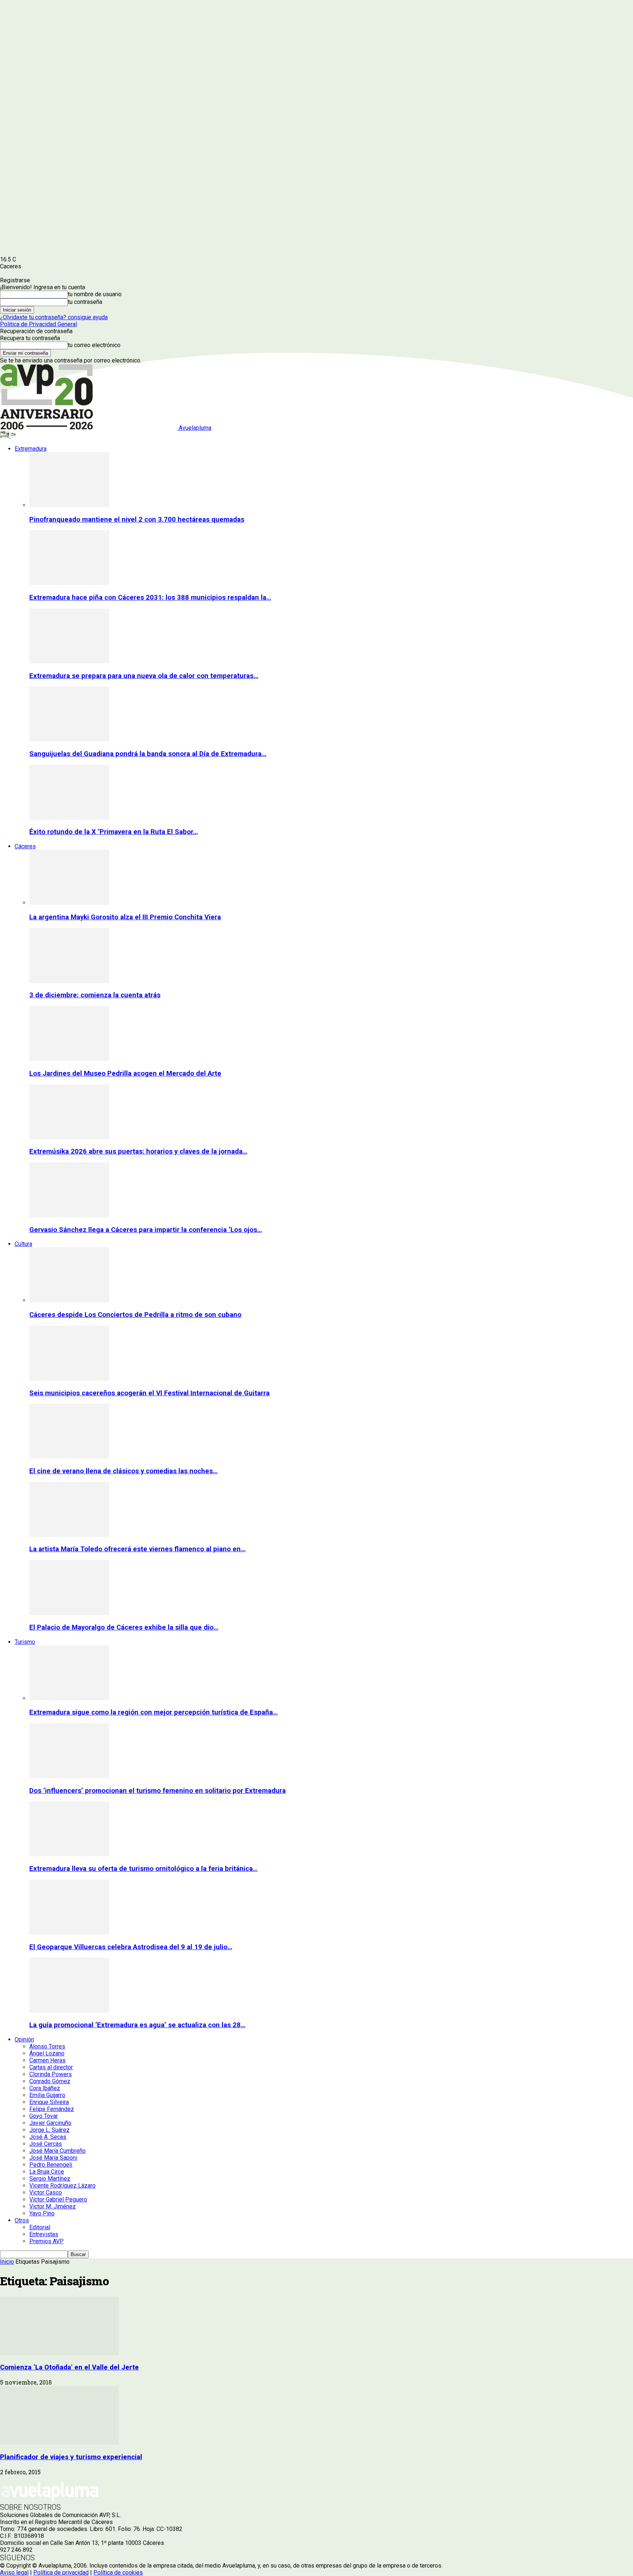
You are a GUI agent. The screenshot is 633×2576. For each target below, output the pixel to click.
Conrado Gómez (50, 2081)
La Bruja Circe (47, 2172)
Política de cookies (118, 2573)
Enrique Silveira (49, 2102)
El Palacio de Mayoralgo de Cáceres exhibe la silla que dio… (124, 1627)
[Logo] (5, 436)
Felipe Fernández (52, 2109)
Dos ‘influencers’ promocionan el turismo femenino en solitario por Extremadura (158, 1791)
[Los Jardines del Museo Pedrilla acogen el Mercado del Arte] (69, 1059)
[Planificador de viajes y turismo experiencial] (59, 2443)
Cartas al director (51, 2067)
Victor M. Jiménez (53, 2206)
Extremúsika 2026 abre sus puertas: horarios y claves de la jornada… (138, 1151)
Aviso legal (14, 2573)
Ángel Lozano (47, 2053)
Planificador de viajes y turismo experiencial (71, 2457)
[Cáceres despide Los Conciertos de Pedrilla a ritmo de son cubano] (69, 1300)
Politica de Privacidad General (38, 324)
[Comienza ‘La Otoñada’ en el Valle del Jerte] (59, 2353)
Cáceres (25, 846)
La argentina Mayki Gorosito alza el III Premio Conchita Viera (125, 917)
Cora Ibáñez (45, 2088)
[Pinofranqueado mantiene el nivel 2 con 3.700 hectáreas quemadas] (69, 505)
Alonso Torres (47, 2046)
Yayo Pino (42, 2213)
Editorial (40, 2227)
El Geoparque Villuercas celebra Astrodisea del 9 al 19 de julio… (131, 1947)
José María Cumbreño (58, 2151)
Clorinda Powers (51, 2074)
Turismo (25, 1642)
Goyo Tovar (44, 2116)
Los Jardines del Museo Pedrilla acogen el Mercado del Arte (125, 1073)
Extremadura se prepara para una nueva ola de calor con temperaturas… (144, 676)
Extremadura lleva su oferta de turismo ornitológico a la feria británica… (143, 1869)
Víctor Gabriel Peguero (58, 2199)
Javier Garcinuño (50, 2123)
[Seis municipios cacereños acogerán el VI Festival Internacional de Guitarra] (69, 1379)
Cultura (23, 1244)
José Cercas (46, 2144)
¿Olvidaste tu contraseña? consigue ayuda (54, 317)
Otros (22, 2220)
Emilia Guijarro (47, 2095)
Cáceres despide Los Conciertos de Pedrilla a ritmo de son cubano (135, 1315)
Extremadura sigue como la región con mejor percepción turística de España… (153, 1712)
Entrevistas (44, 2234)
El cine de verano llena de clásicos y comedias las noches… (123, 1471)
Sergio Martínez (50, 2179)
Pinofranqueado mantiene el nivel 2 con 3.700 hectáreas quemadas (137, 520)
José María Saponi (53, 2158)
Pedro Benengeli (51, 2165)
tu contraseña (85, 302)
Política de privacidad (61, 2573)
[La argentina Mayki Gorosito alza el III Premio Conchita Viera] (69, 903)
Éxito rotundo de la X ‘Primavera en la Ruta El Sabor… (114, 832)
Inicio (7, 2262)
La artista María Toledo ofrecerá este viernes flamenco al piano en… (137, 1549)
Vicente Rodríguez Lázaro (62, 2186)
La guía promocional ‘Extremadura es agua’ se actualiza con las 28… (137, 2025)
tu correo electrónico (94, 345)
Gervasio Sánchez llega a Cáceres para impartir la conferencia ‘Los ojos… (146, 1230)
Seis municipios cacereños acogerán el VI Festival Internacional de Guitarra (149, 1393)
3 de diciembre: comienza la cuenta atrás (95, 995)
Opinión (24, 2039)
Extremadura (31, 449)
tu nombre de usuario (95, 294)
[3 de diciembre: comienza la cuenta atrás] (69, 981)
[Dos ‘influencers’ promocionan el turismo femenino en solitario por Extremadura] (69, 1776)
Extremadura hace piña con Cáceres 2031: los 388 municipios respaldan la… (150, 598)
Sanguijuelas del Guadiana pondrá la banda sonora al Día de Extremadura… (148, 754)
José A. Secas (48, 2137)
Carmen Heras (47, 2060)
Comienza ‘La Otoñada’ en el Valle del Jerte (69, 2367)
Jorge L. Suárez (49, 2130)
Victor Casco (46, 2192)
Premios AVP (47, 2241)
